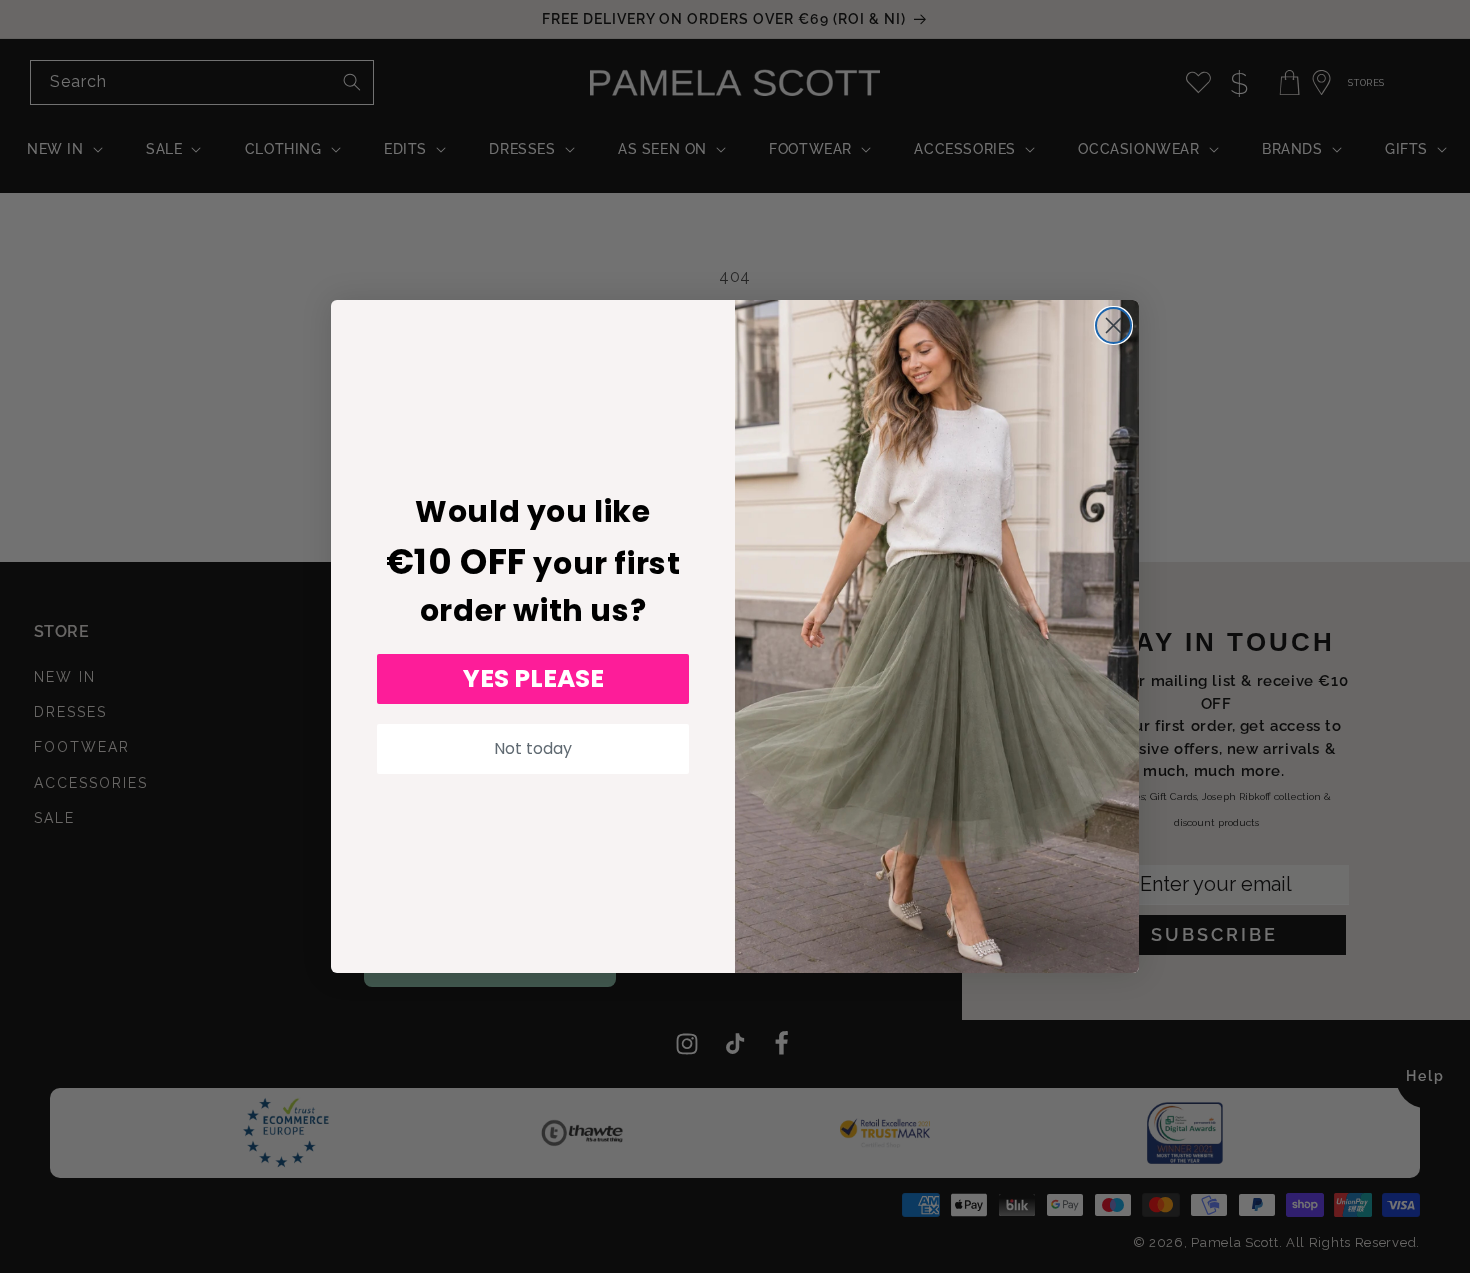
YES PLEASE (533, 678)
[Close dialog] (1113, 325)
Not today (533, 748)
